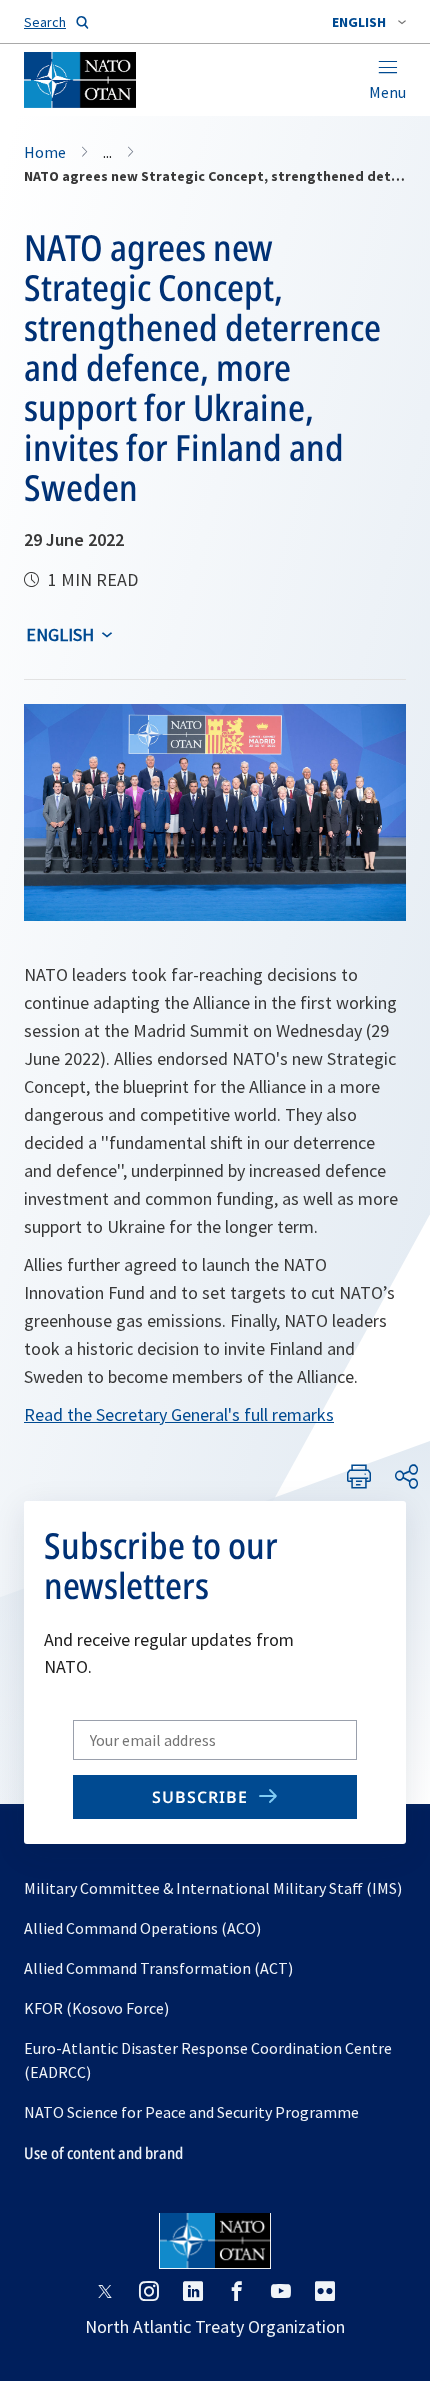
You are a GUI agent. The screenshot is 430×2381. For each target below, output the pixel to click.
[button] (369, 22)
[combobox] (369, 22)
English (60, 634)
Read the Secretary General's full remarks (179, 1414)
